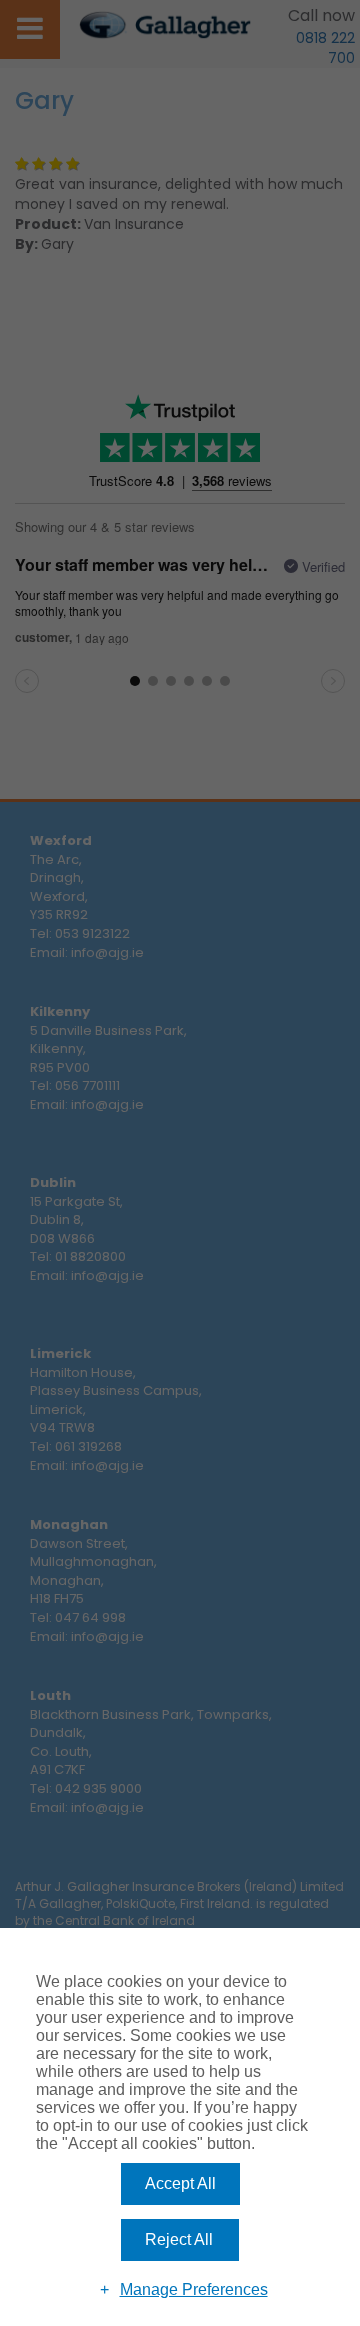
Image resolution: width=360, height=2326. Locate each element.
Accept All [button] (180, 2183)
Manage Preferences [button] (194, 2289)
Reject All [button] (179, 2239)
